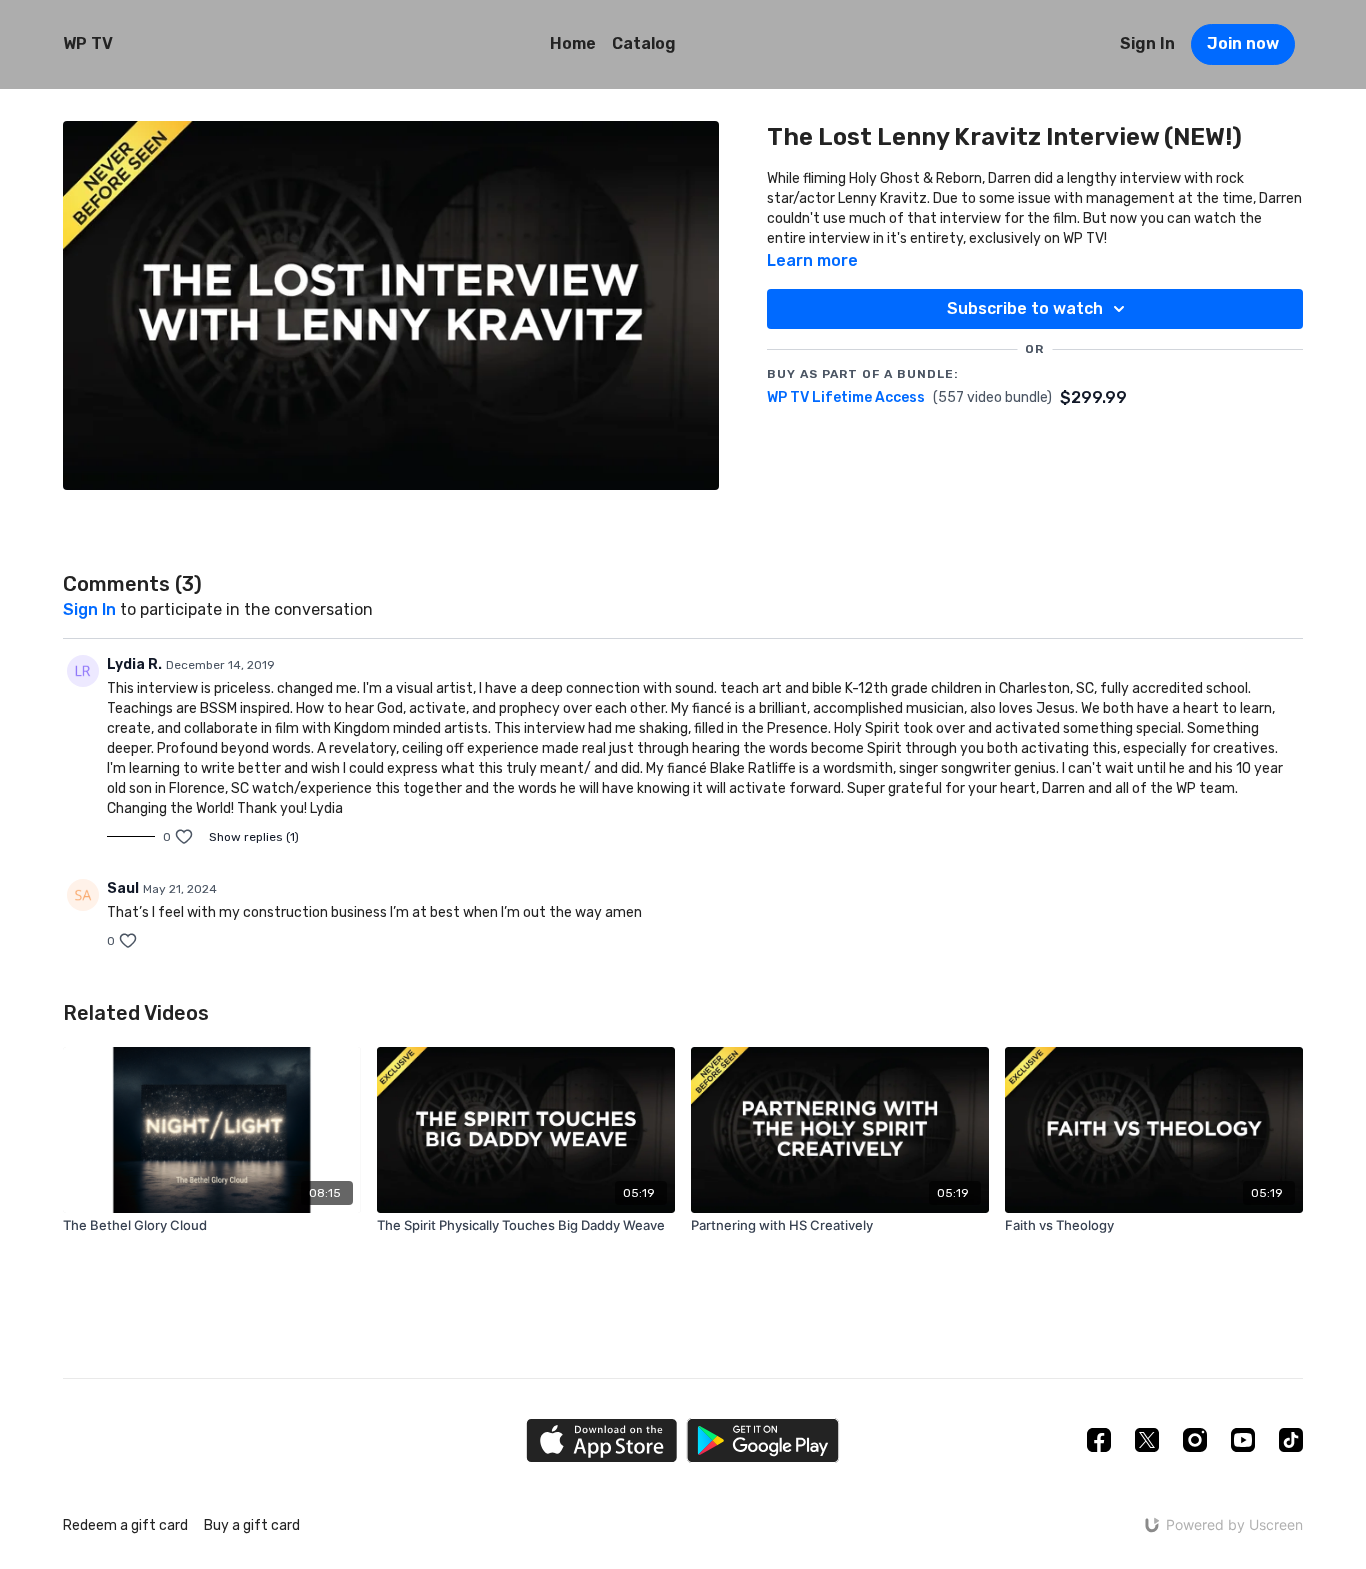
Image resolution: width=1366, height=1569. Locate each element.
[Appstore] (601, 1440)
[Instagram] (1195, 1440)
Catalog (644, 43)
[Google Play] (763, 1440)
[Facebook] (1099, 1440)
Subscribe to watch (1025, 308)
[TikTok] (1291, 1440)
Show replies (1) (254, 837)
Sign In (1147, 43)
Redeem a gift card (125, 1525)
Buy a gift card (252, 1525)
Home (573, 43)
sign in (89, 609)
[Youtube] (1243, 1440)
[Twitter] (1147, 1440)
